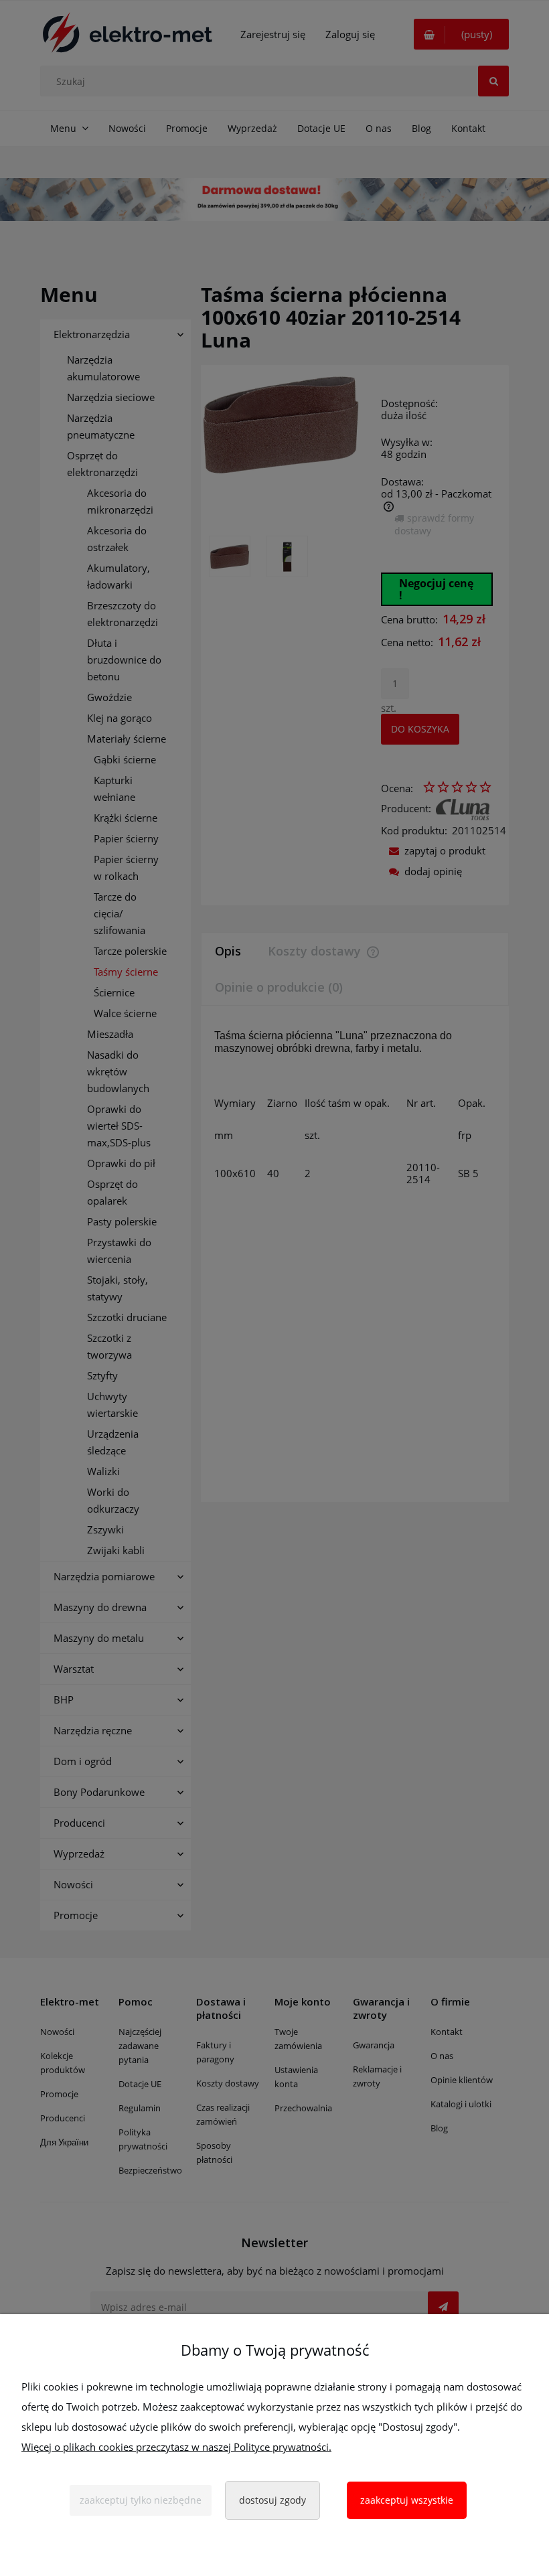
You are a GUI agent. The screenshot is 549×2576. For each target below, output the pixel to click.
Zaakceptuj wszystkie (407, 2500)
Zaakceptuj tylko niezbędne (141, 2500)
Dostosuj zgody (272, 2500)
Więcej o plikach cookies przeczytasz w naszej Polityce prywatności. (176, 2447)
